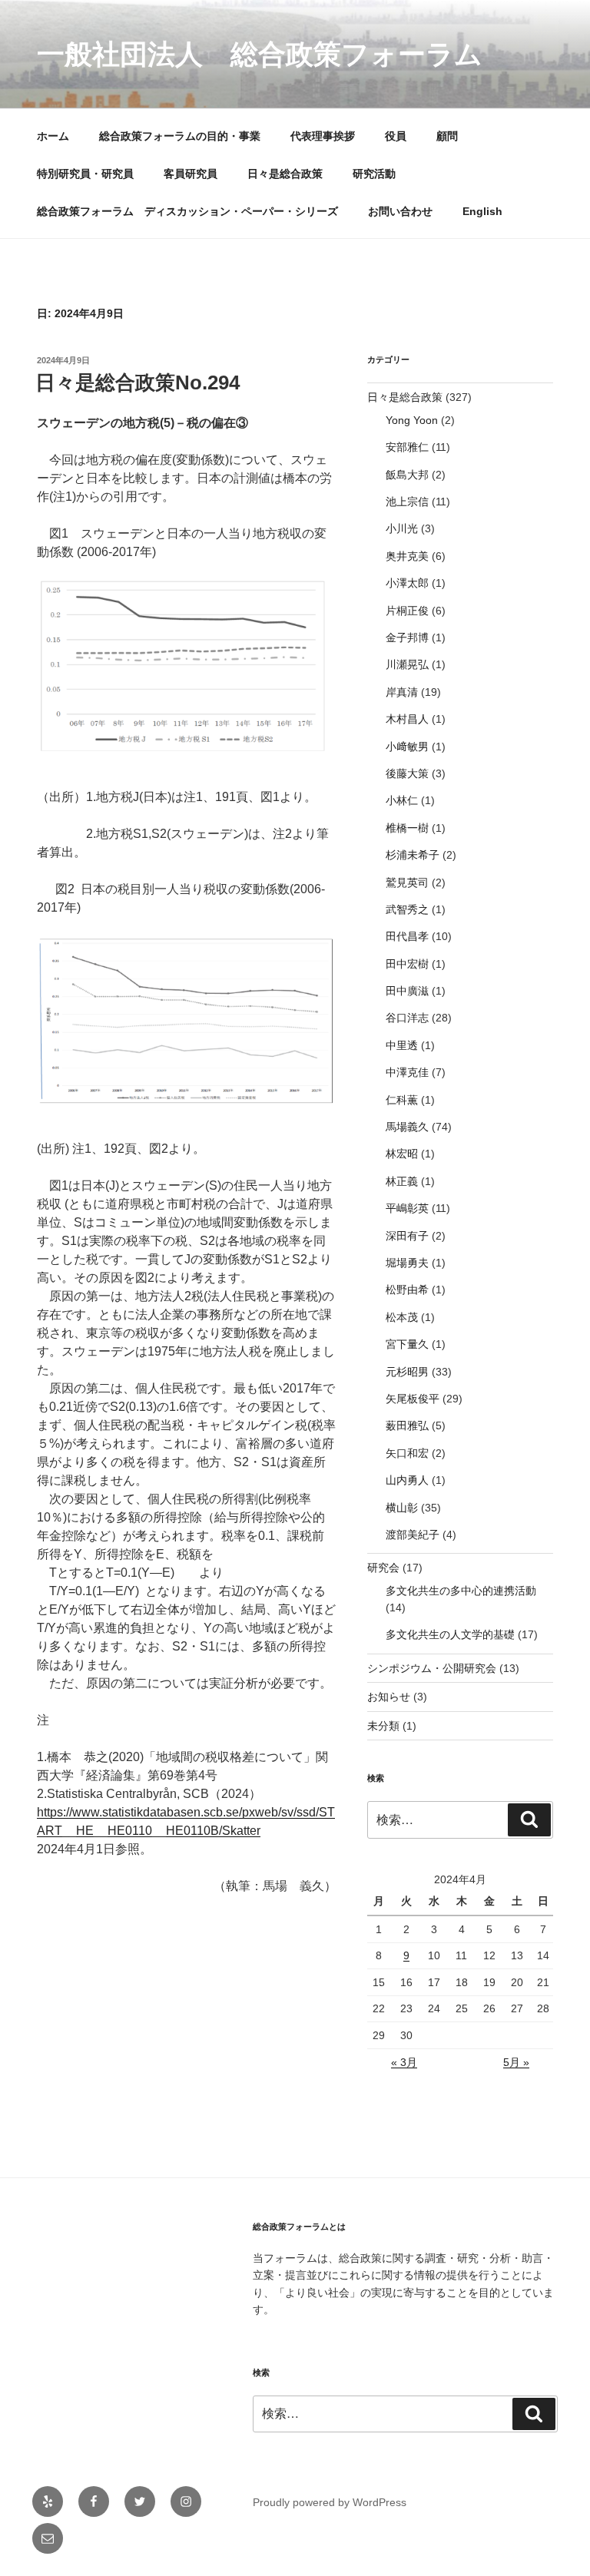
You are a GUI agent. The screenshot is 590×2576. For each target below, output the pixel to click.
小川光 (402, 528)
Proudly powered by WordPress (330, 2502)
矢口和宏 (407, 1453)
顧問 (447, 136)
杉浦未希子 (413, 855)
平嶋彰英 (407, 1208)
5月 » (516, 2062)
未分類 (383, 1726)
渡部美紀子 (413, 1535)
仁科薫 (402, 1100)
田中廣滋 (407, 991)
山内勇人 (407, 1480)
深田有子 (407, 1236)
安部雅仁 (407, 447)
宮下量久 (407, 1344)
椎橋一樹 (407, 828)
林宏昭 (402, 1154)
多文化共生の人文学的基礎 (450, 1634)
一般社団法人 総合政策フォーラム (260, 54)
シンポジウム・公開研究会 (432, 1668)
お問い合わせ (400, 211)
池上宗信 (407, 502)
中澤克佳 (407, 1072)
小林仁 (402, 800)
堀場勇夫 (407, 1263)
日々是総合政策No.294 (138, 382)
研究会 (383, 1568)
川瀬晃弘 (407, 664)
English (482, 211)
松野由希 (407, 1290)
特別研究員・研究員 (85, 174)
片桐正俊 (407, 611)
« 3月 (404, 2062)
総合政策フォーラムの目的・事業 (180, 136)
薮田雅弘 (407, 1425)
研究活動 (374, 174)
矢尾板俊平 (413, 1399)
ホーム (53, 136)
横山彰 (402, 1508)
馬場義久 (407, 1127)
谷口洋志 (407, 1018)
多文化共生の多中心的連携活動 (461, 1591)
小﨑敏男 (407, 747)
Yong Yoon (412, 420)
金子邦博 (407, 637)
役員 (396, 136)
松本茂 (402, 1317)
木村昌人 (407, 719)
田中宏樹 (407, 964)
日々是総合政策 (285, 174)
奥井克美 (407, 556)
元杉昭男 (407, 1372)
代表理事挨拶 (323, 136)
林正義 (402, 1181)
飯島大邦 (407, 475)
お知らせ (389, 1697)
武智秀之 (407, 909)
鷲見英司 (407, 882)
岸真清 (402, 692)
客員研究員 (191, 174)
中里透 (402, 1045)
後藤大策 (407, 773)
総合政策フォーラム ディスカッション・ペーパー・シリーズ (187, 211)
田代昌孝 (407, 936)
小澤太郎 (407, 583)
